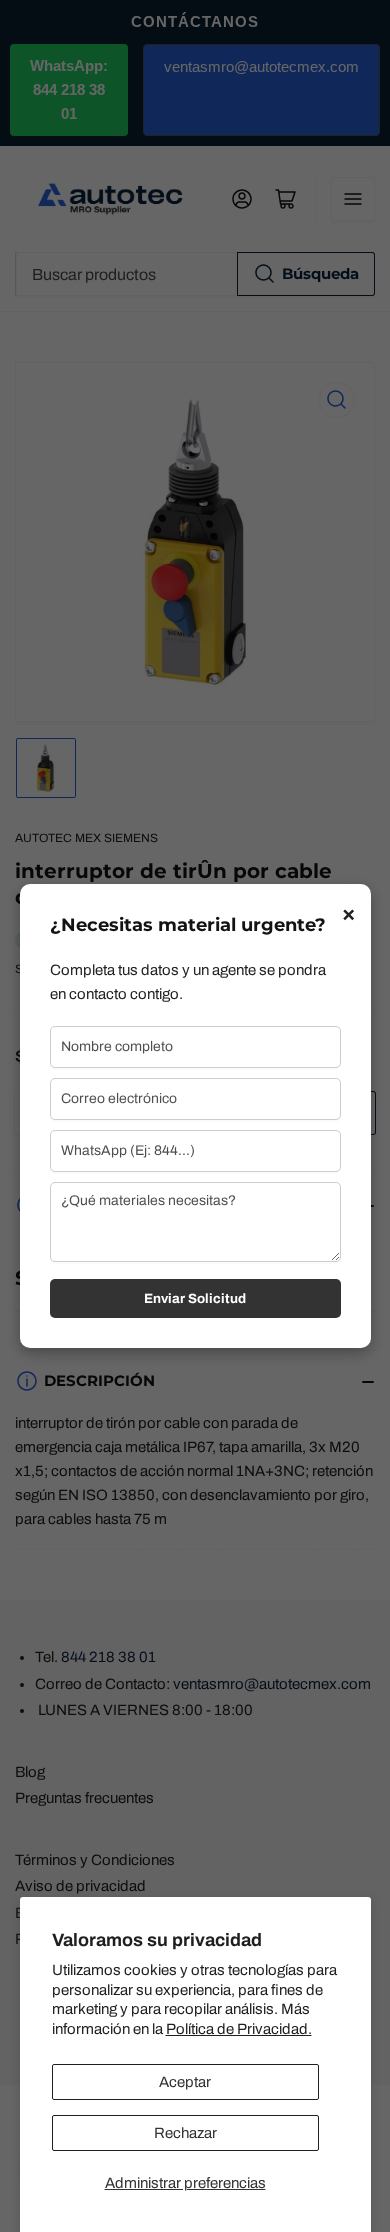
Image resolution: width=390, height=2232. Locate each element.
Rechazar (185, 2133)
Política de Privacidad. (239, 2029)
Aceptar (185, 2082)
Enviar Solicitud (195, 1298)
